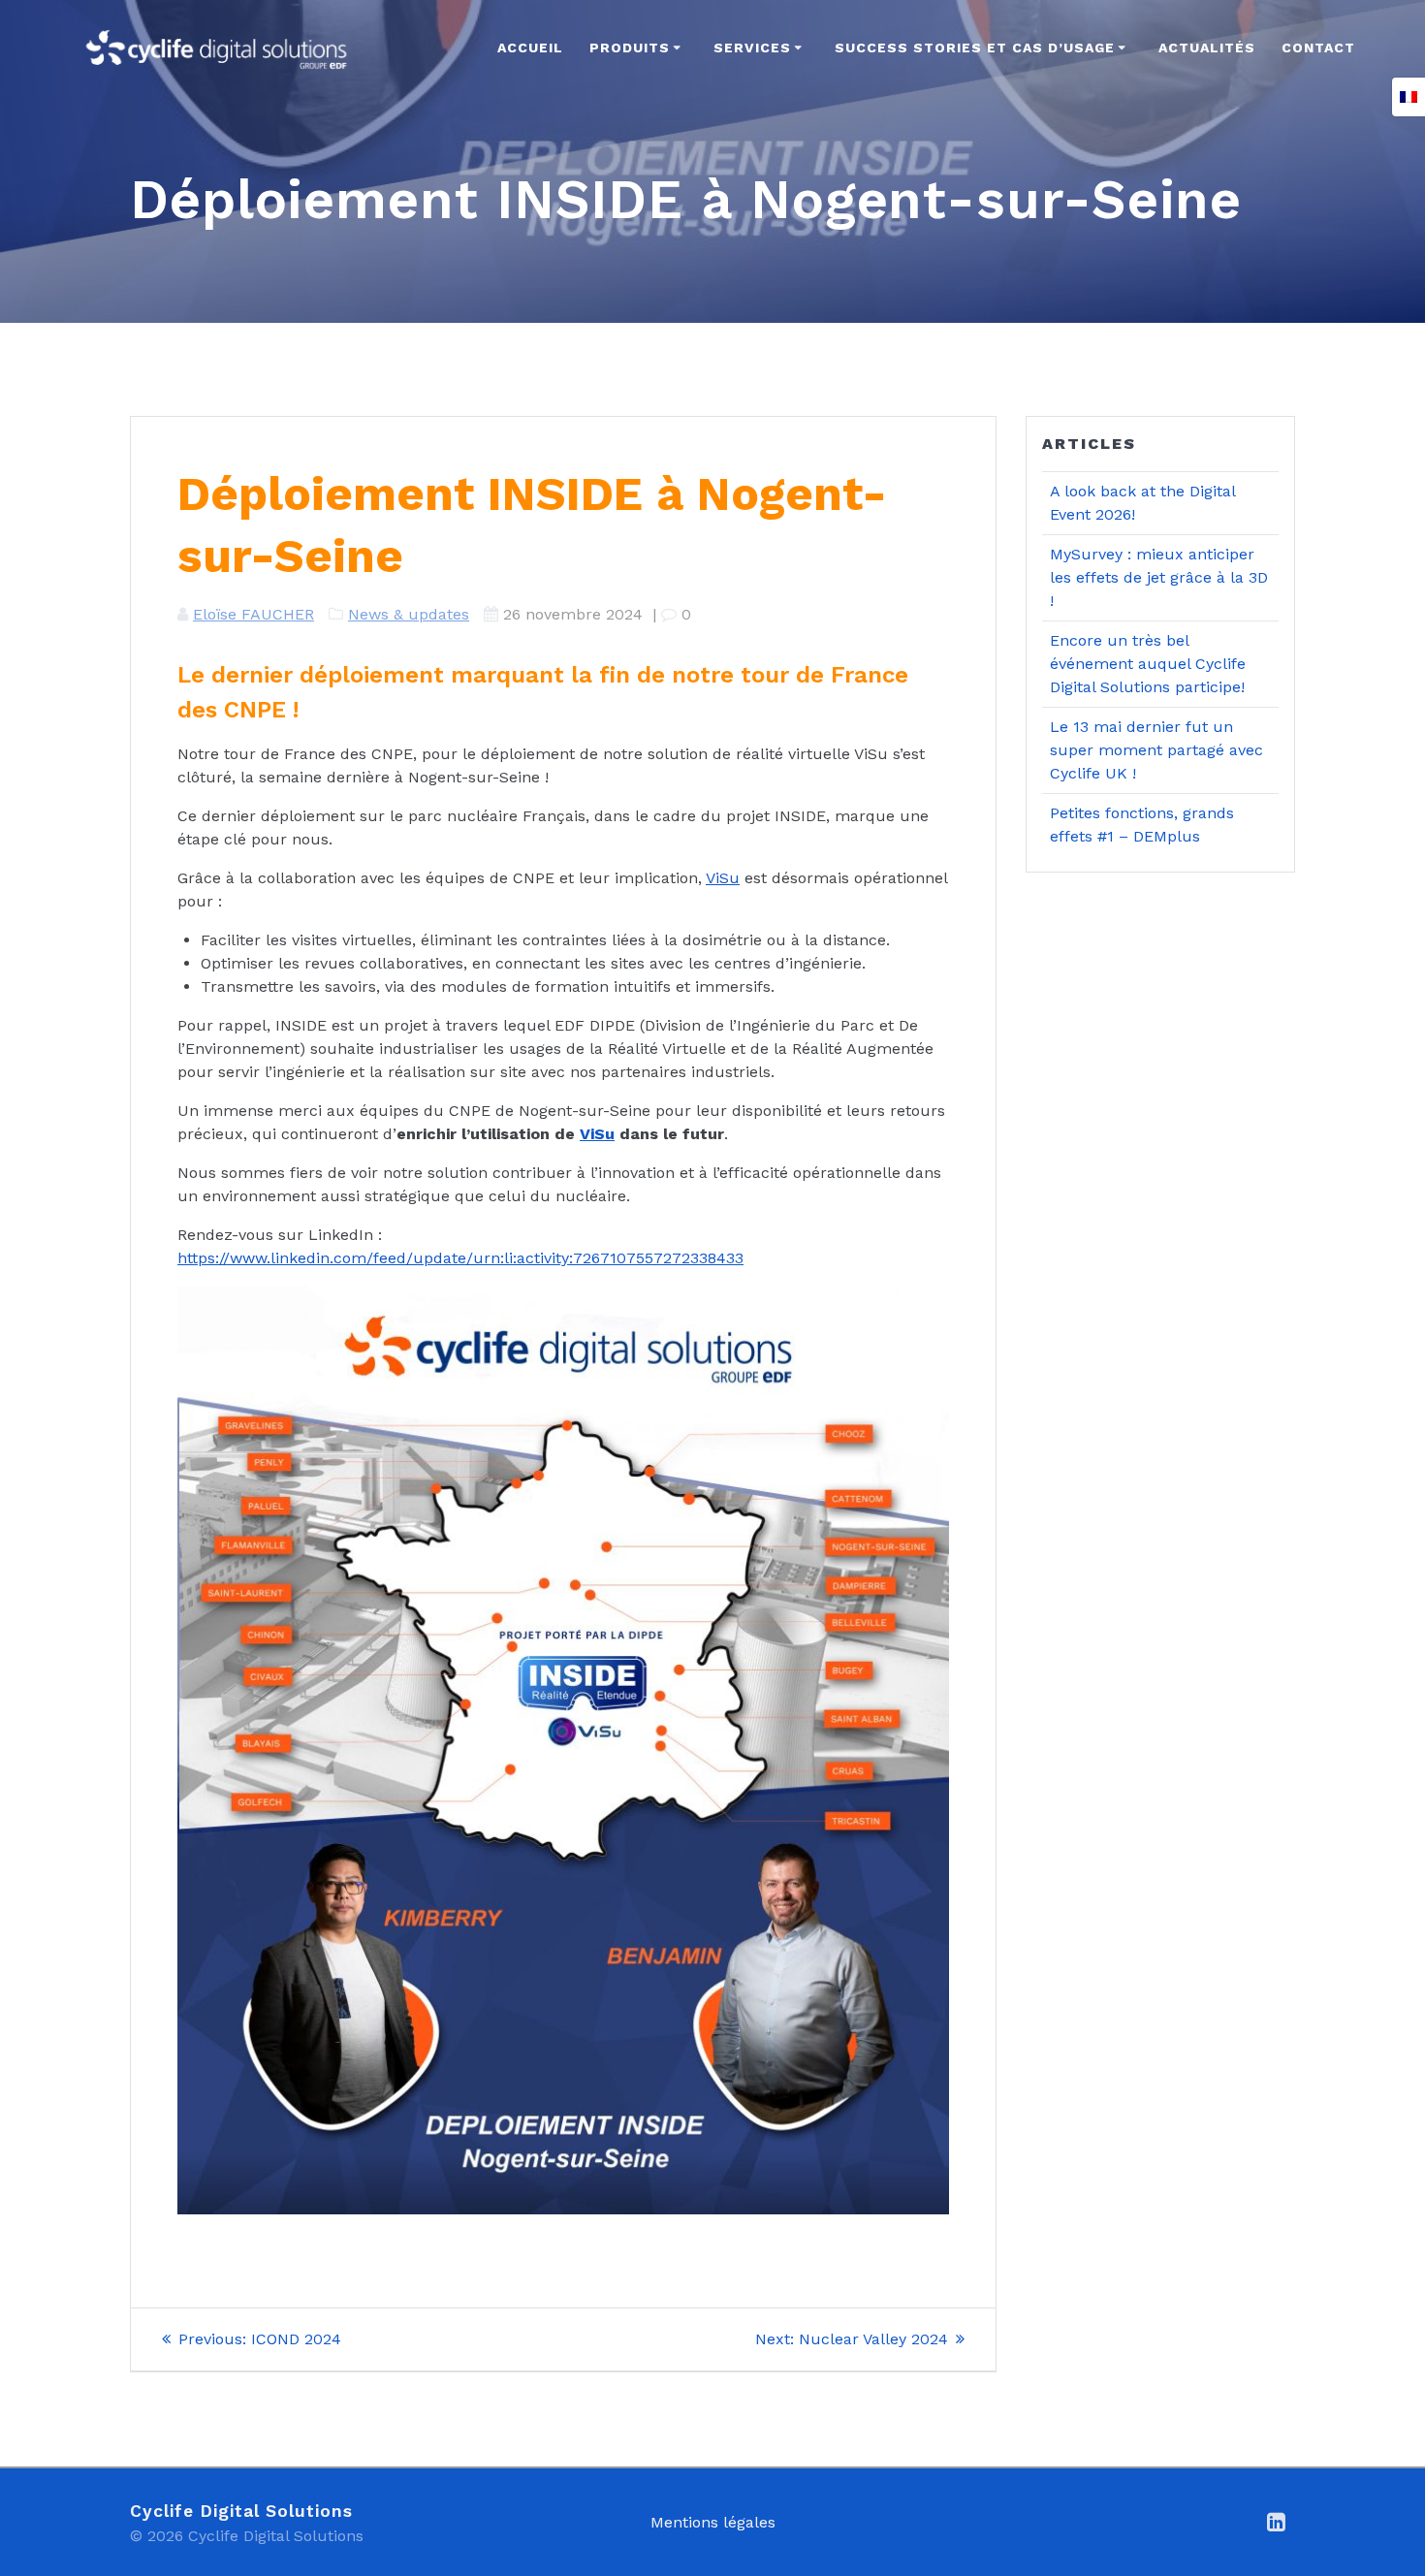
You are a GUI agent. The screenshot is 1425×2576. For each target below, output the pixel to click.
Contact (1318, 48)
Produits (630, 48)
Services (752, 48)
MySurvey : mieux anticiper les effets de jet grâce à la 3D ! (1159, 577)
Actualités (1207, 48)
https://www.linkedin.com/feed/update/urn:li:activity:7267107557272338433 (460, 1258)
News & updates (409, 614)
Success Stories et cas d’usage (975, 48)
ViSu (723, 878)
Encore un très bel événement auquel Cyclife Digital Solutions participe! (1148, 664)
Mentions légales (713, 2522)
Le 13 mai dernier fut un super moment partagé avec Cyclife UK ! (1156, 750)
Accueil (530, 48)
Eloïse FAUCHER (253, 614)
